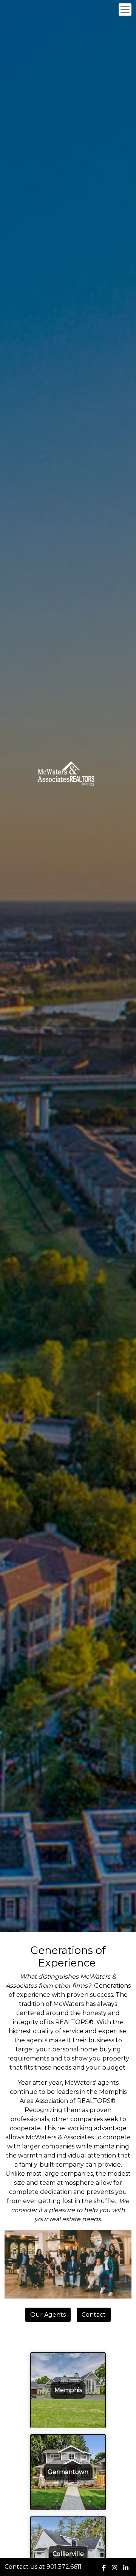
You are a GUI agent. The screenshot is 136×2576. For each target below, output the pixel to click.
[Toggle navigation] (125, 9)
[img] (104, 2568)
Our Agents (48, 2315)
